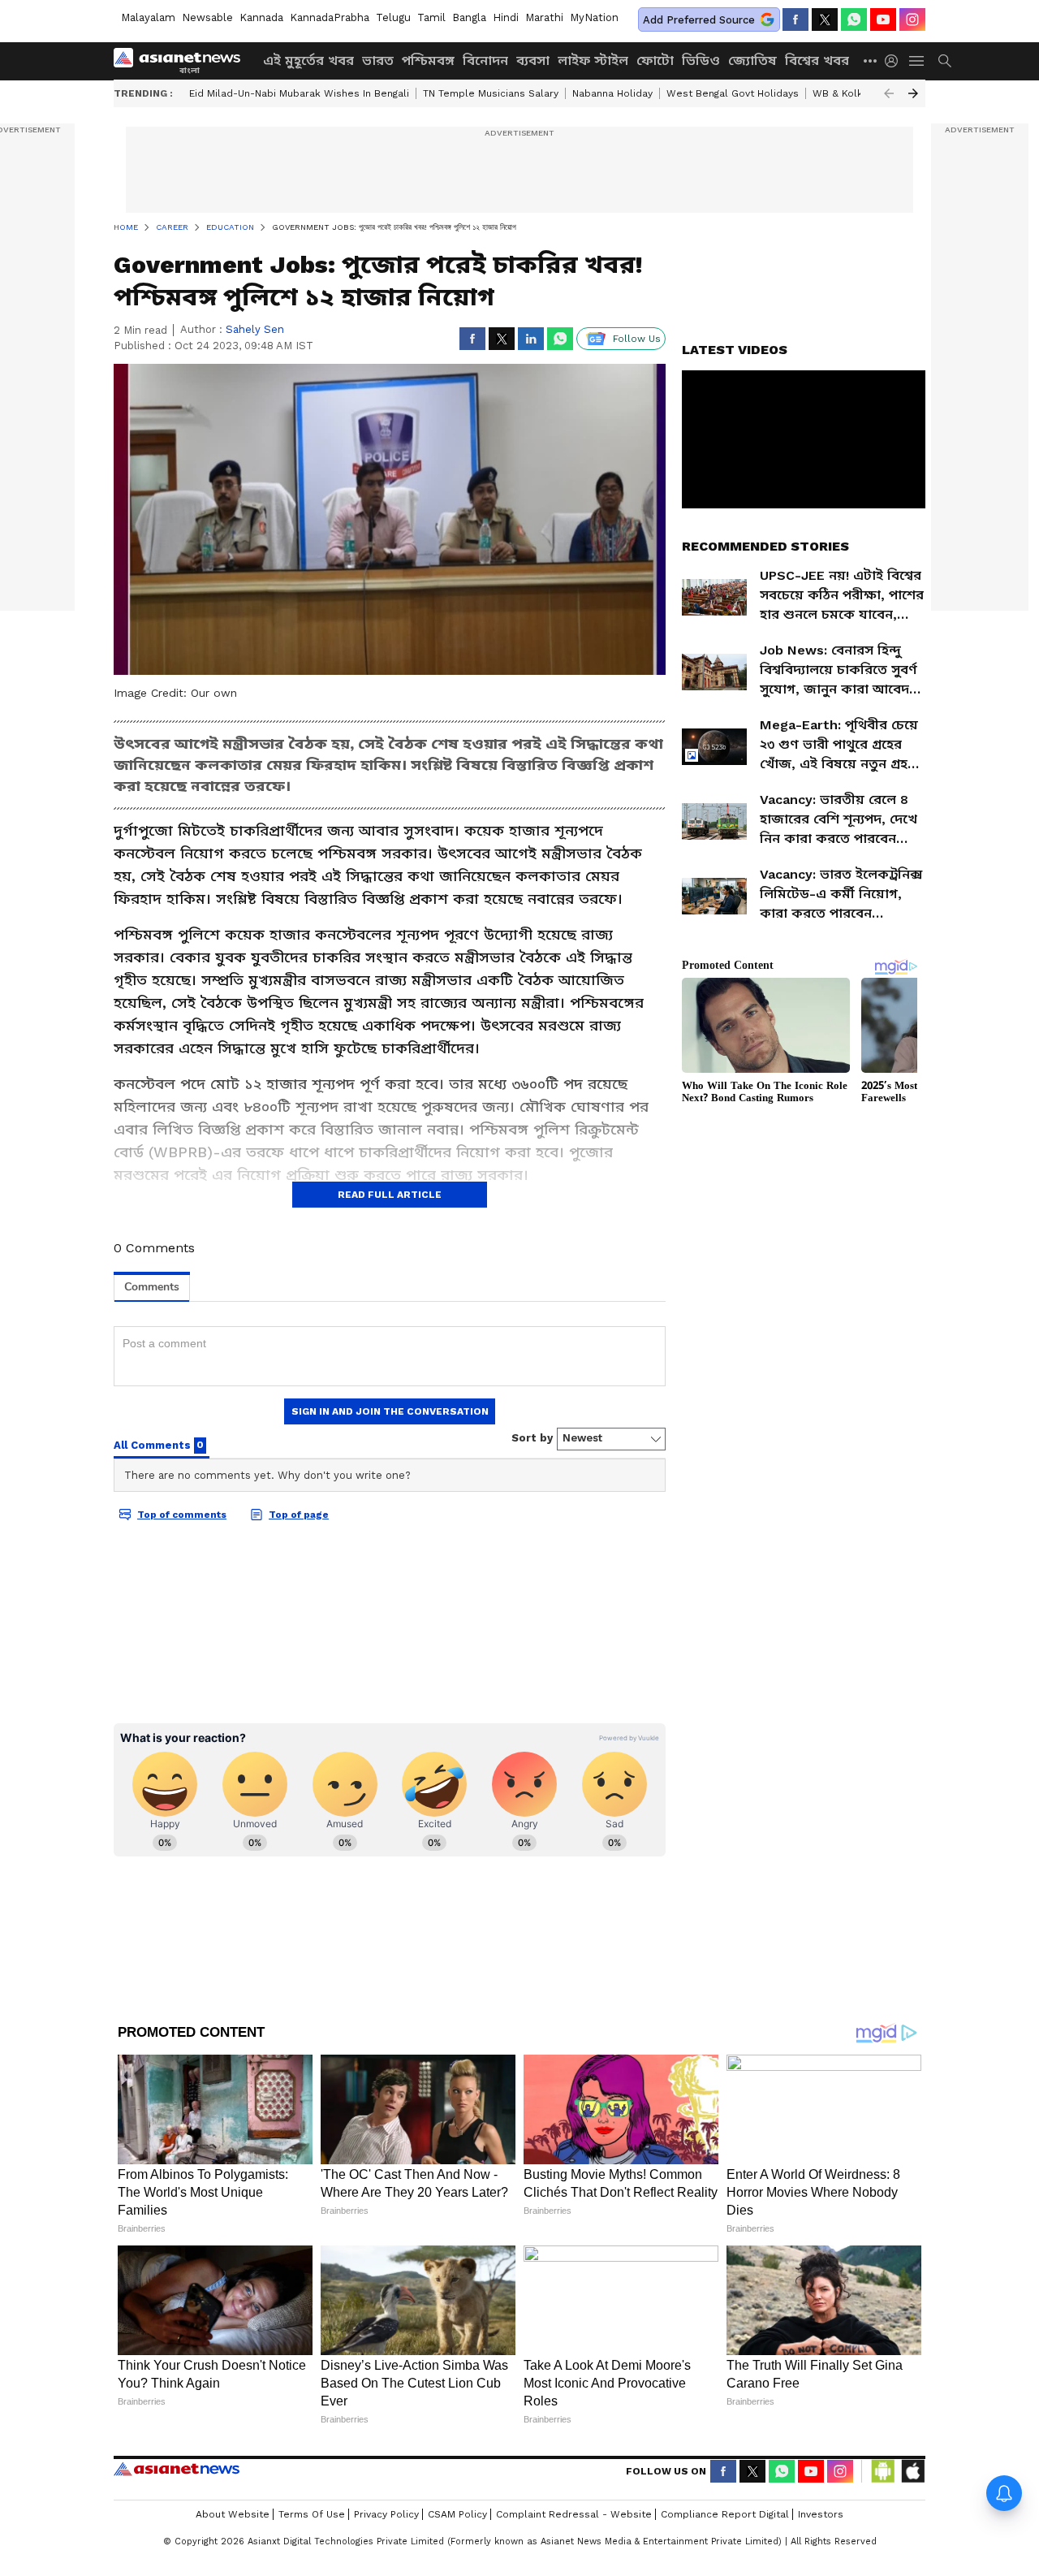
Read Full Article (390, 1195)
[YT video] (883, 19)
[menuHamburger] (917, 61)
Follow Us (637, 339)
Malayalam (148, 17)
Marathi (544, 17)
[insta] (912, 19)
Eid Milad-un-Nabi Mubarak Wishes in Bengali (299, 93)
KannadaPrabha (330, 17)
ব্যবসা (533, 61)
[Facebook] (795, 19)
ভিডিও (701, 61)
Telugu (393, 17)
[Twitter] (825, 19)
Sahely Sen (255, 329)
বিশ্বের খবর (817, 61)
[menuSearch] (945, 61)
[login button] (895, 61)
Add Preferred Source (699, 20)
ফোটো (655, 61)
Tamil (431, 17)
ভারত (378, 61)
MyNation (594, 17)
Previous (889, 93)
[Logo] (183, 61)
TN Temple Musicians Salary (491, 93)
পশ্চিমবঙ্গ (428, 61)
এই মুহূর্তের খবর (308, 61)
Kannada (261, 17)
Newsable (207, 17)
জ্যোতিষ (752, 61)
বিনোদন (485, 61)
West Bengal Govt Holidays (733, 93)
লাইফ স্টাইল (593, 61)
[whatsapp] (854, 19)
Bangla (469, 17)
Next (913, 93)
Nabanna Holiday (612, 93)
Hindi (506, 17)
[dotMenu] (871, 61)
